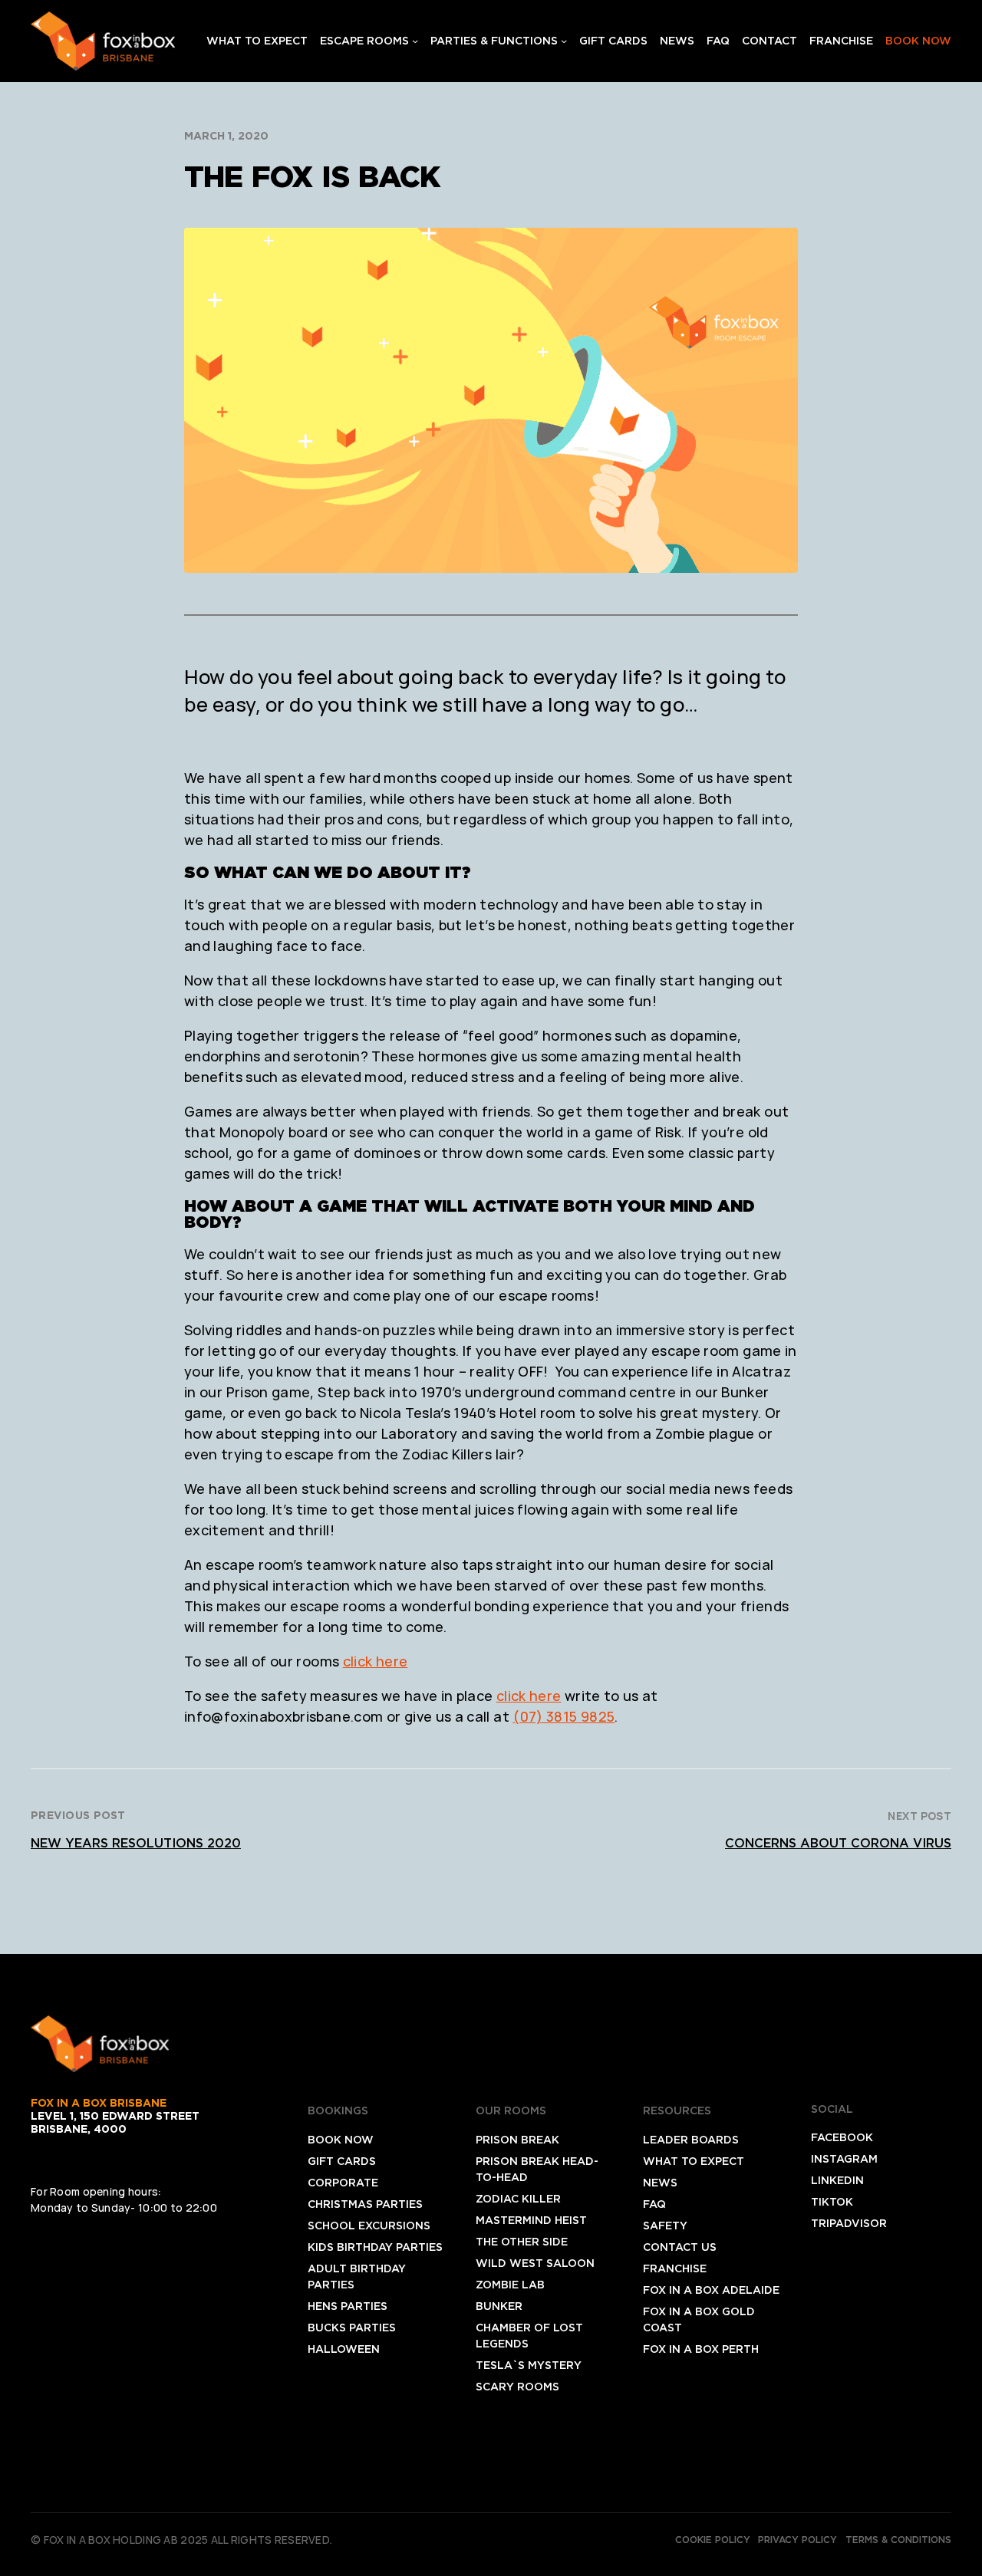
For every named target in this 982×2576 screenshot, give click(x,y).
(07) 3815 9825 (563, 1716)
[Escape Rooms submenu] (415, 41)
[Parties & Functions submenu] (564, 41)
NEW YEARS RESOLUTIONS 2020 (136, 1843)
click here (376, 1661)
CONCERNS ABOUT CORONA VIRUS (838, 1843)
